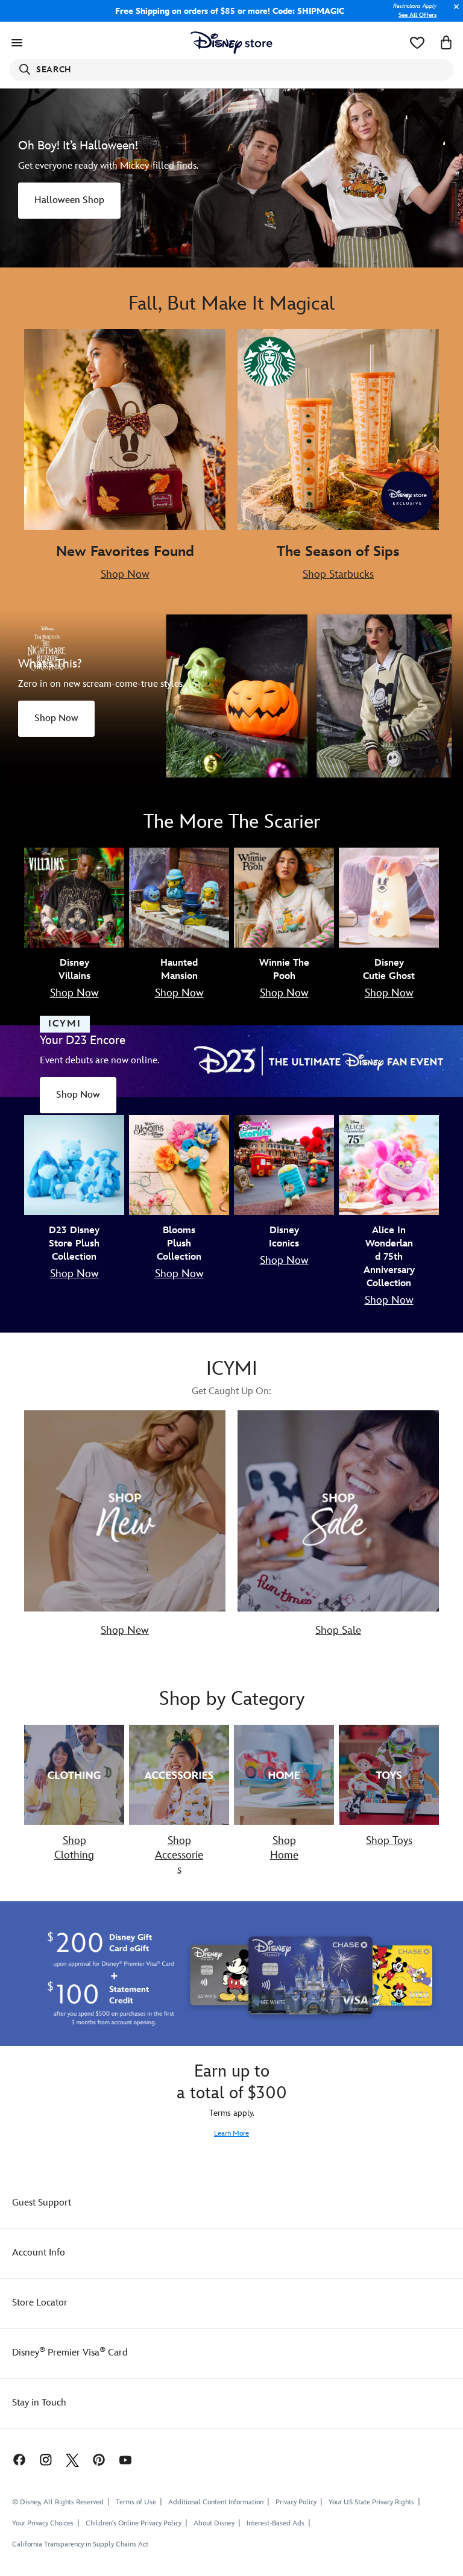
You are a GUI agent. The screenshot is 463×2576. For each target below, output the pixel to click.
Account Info (39, 2253)
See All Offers (417, 15)
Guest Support (42, 2203)
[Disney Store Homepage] (232, 43)
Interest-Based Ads (276, 2523)
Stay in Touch (39, 2403)
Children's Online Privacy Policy (134, 2523)
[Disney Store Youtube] (125, 2459)
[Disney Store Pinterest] (99, 2459)
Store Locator (40, 2303)
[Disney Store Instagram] (46, 2459)
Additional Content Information (216, 2502)
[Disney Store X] (72, 2459)
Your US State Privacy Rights (371, 2502)
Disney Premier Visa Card (70, 2353)
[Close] (453, 13)
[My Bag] (446, 43)
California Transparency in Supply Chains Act (80, 2544)
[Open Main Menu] (17, 43)
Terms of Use (136, 2502)
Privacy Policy (296, 2502)
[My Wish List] (417, 43)
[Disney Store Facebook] (13, 2459)
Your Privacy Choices (43, 2524)
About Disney (214, 2523)
